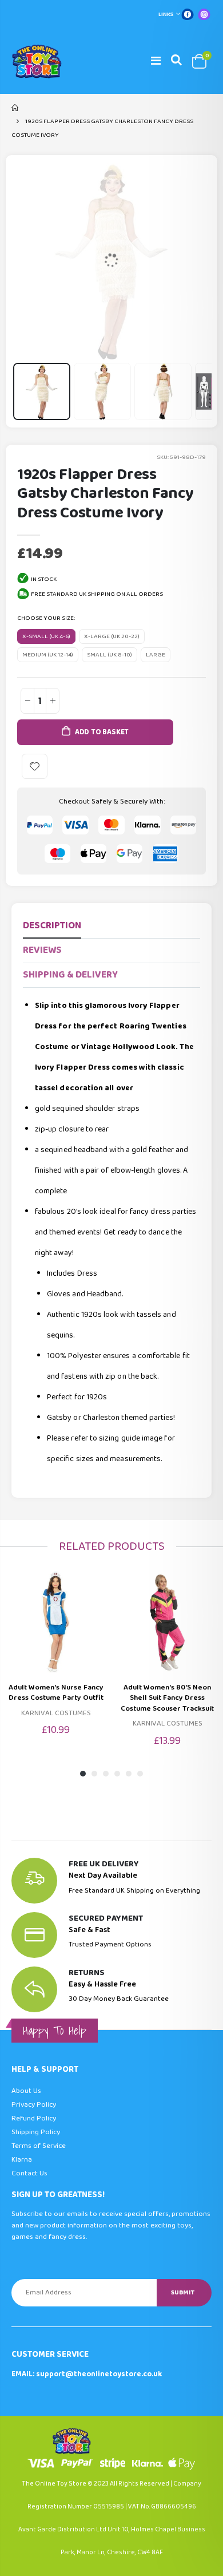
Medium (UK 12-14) (48, 655)
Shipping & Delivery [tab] (70, 975)
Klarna (22, 2160)
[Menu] (156, 61)
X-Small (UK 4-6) (46, 636)
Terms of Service (39, 2146)
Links (166, 14)
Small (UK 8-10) (109, 655)
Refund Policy (34, 2118)
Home (16, 108)
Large (156, 655)
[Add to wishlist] (35, 767)
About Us (26, 2091)
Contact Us (29, 2173)
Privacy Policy (34, 2105)
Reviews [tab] (42, 950)
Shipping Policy (36, 2132)
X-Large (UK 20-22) (112, 636)
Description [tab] (52, 926)
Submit (183, 2292)
